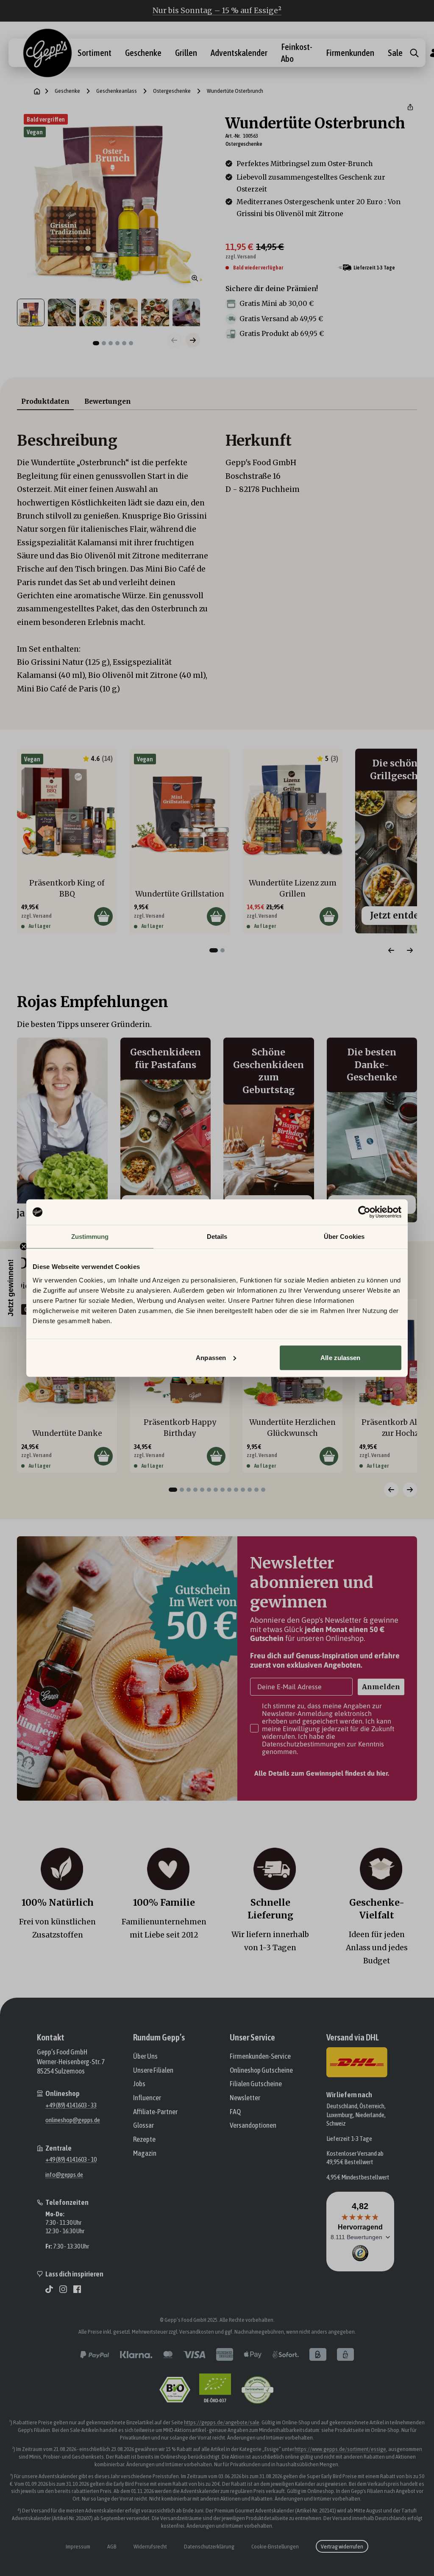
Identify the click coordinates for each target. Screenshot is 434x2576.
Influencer (147, 2098)
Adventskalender (239, 53)
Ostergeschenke (172, 91)
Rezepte (144, 2139)
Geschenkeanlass (117, 91)
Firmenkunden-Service (260, 2056)
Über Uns (145, 2056)
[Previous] (391, 950)
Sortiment (95, 53)
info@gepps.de (64, 2174)
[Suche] (414, 53)
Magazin (145, 2153)
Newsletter (245, 2098)
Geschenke (143, 53)
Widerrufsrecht (150, 2546)
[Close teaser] (24, 1246)
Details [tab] (217, 1237)
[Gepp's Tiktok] (49, 2289)
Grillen (186, 53)
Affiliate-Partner (155, 2112)
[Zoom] (195, 278)
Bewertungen (108, 401)
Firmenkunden (350, 53)
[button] (410, 107)
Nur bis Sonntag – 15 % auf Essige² (217, 11)
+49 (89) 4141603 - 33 (71, 2105)
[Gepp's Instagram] (63, 2289)
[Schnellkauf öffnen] (103, 916)
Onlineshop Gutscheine (261, 2070)
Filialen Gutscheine (256, 2084)
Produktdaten (45, 401)
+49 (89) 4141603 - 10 (71, 2159)
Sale (395, 53)
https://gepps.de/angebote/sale (222, 2422)
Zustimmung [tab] (90, 1237)
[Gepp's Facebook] (77, 2289)
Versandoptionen (253, 2125)
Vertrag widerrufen (342, 2546)
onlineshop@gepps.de (73, 2120)
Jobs (139, 2084)
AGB (112, 2546)
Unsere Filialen (153, 2070)
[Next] (410, 950)
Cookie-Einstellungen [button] (275, 2546)
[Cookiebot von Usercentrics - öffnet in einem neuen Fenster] (364, 1212)
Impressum (78, 2546)
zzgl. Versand (241, 257)
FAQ (235, 2112)
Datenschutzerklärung (209, 2546)
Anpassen (211, 1357)
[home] (37, 91)
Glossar (143, 2125)
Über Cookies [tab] (344, 1237)
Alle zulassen (340, 1357)
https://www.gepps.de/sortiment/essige (340, 2449)
